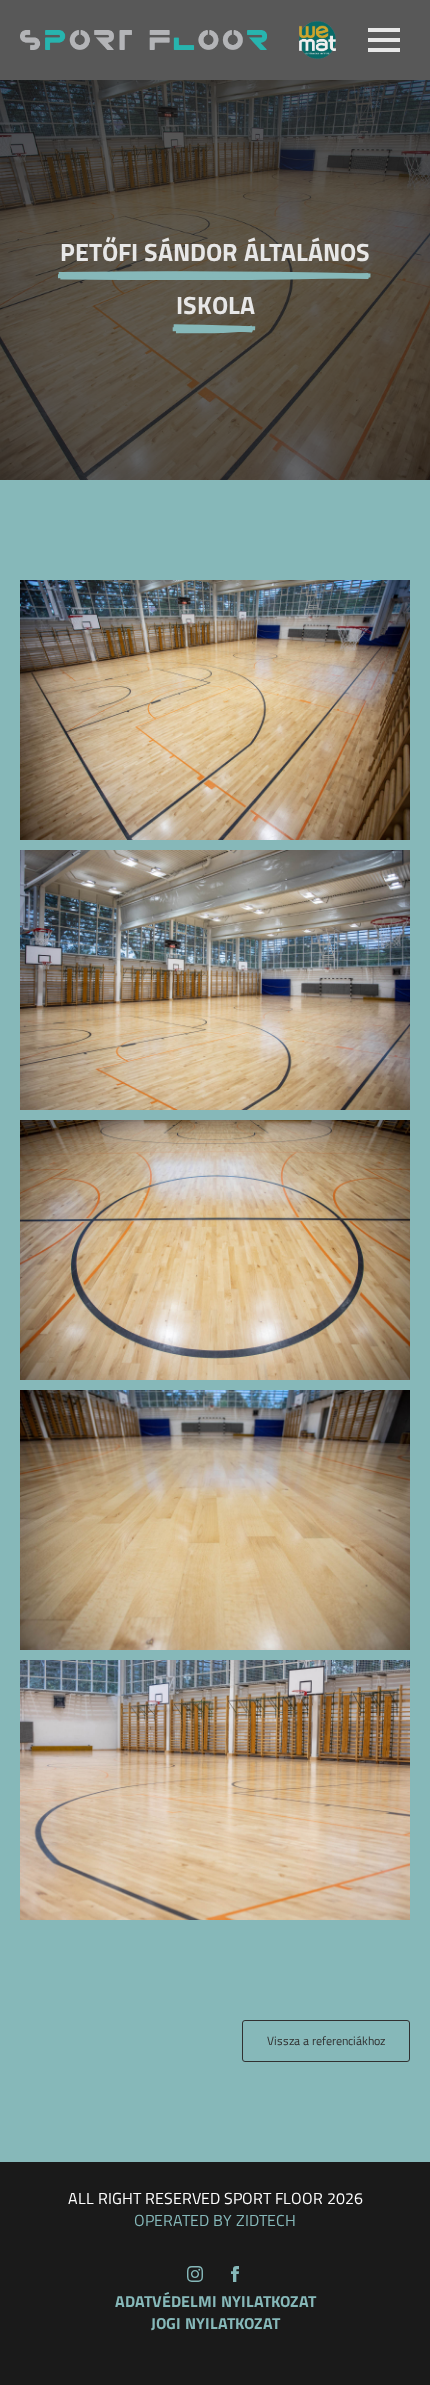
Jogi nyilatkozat (215, 2323)
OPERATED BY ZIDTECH (215, 2220)
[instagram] (195, 2274)
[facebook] (235, 2274)
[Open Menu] (384, 40)
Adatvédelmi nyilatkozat (215, 2301)
